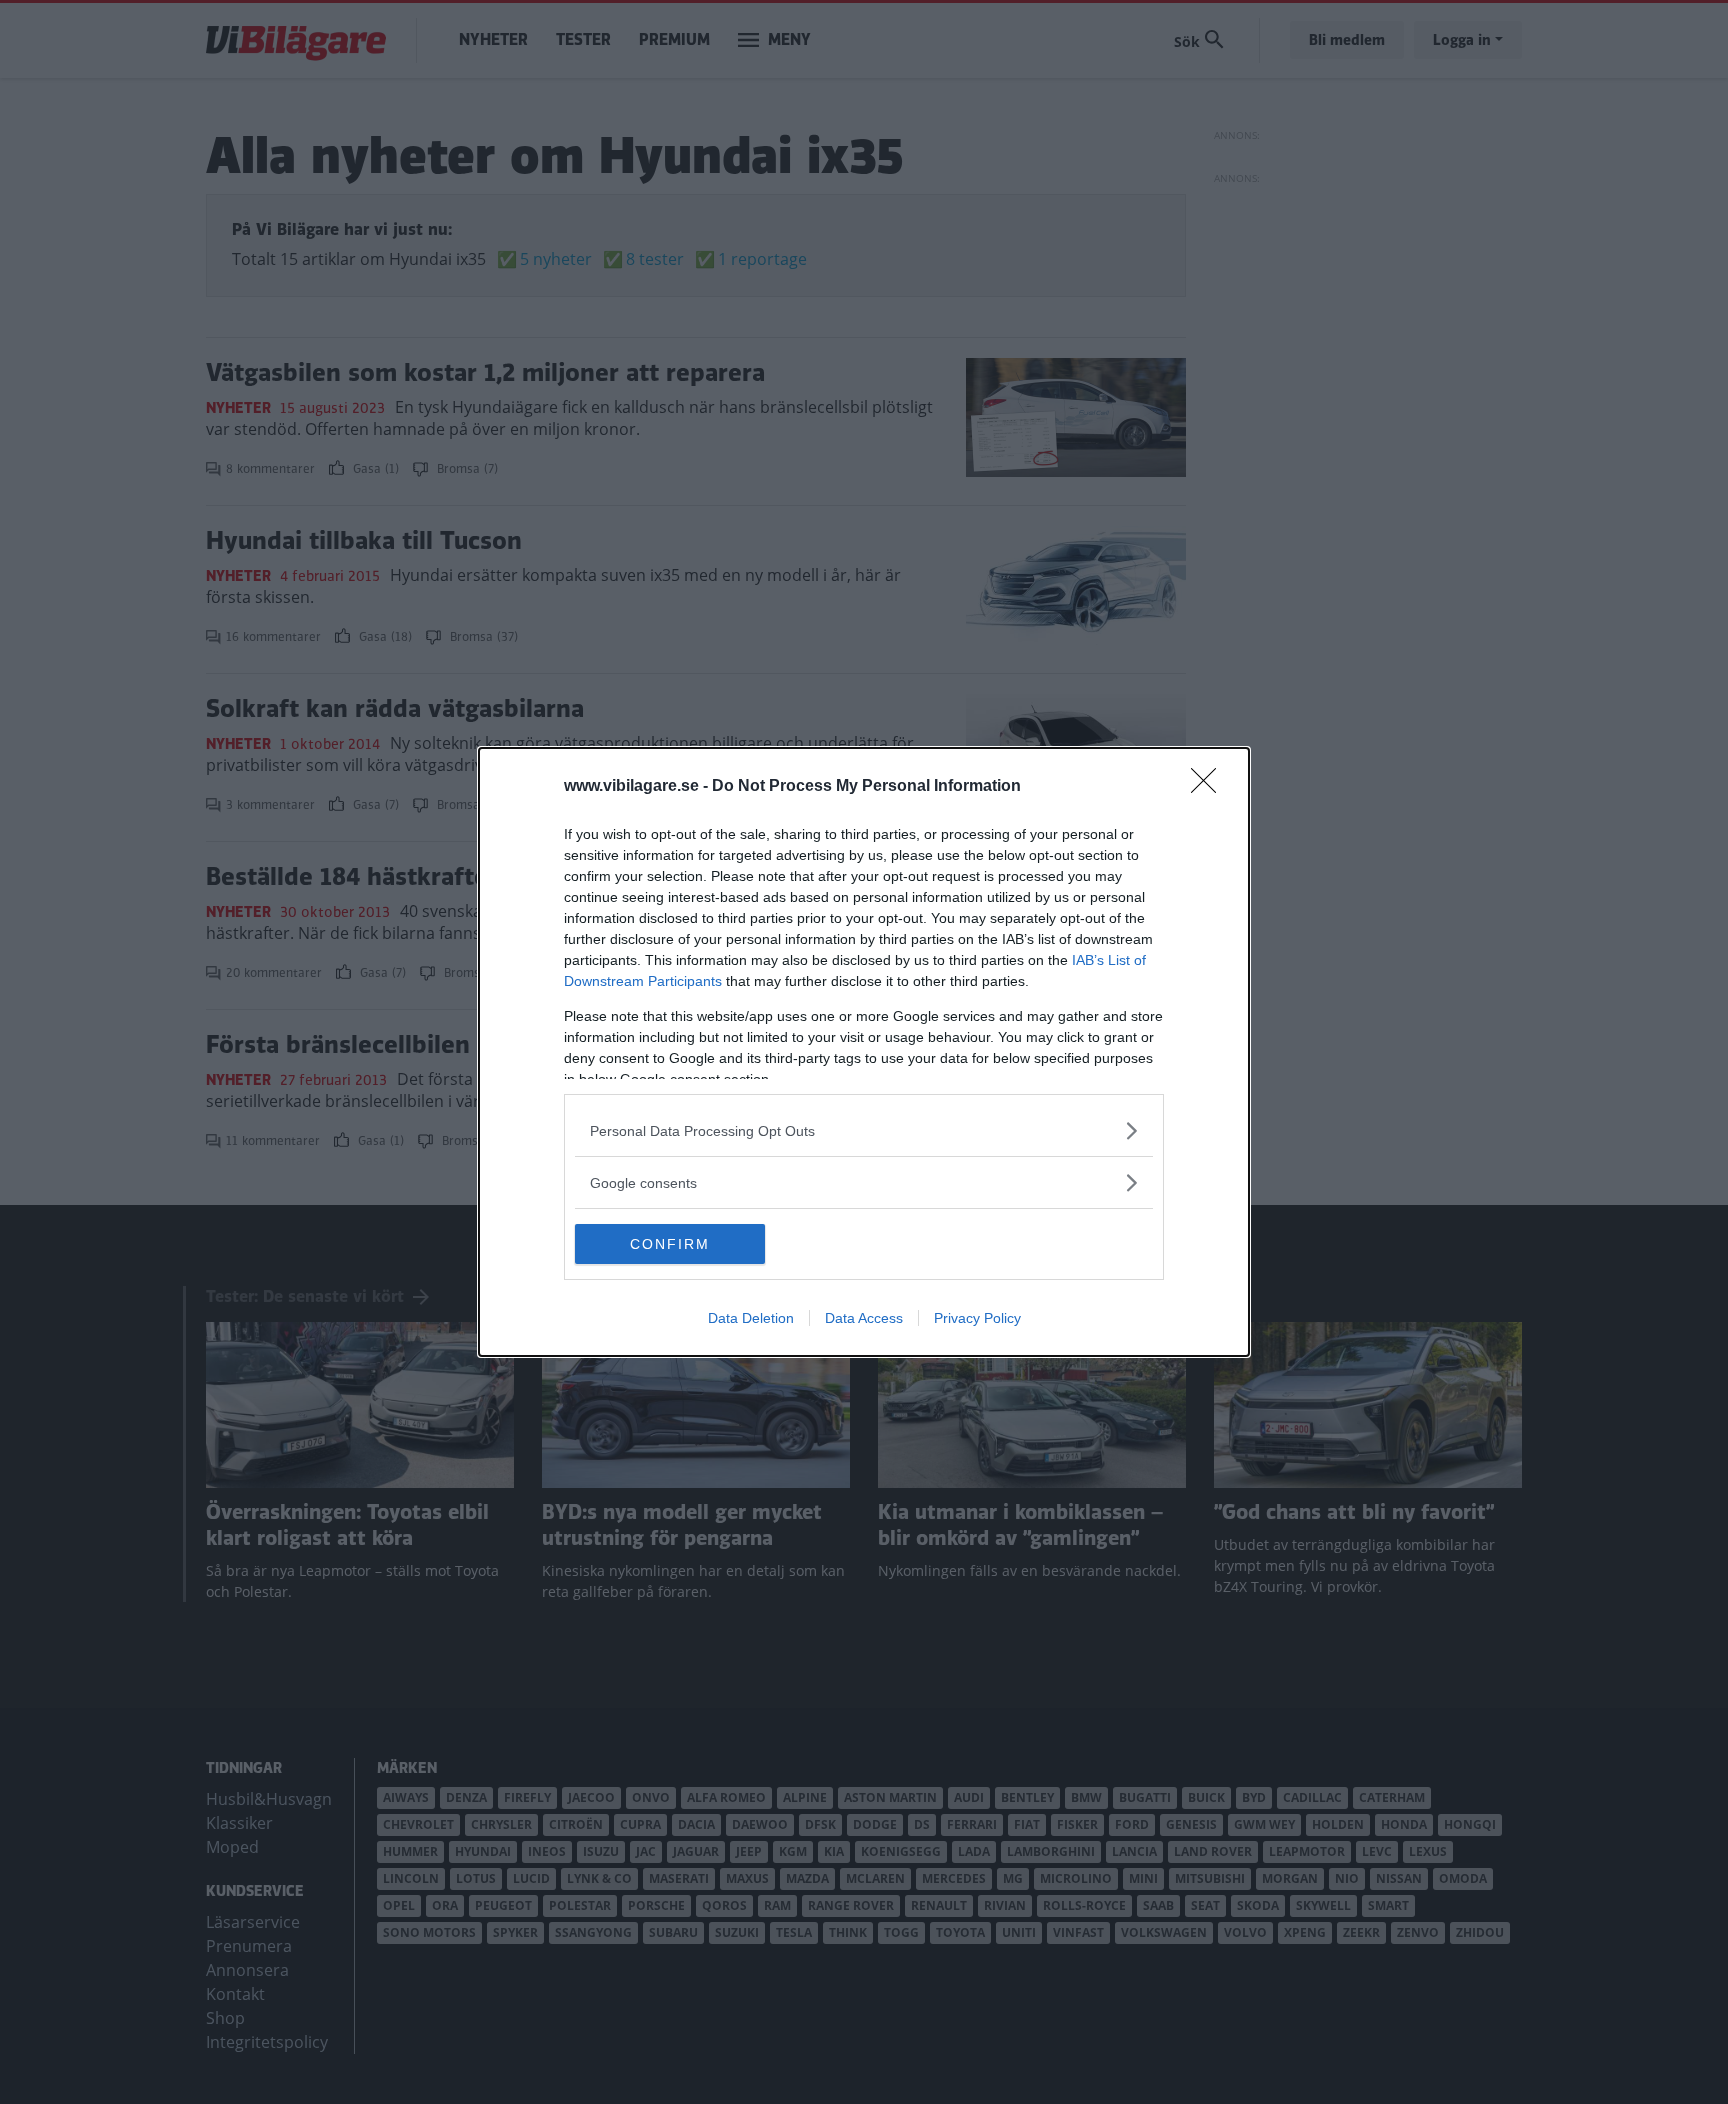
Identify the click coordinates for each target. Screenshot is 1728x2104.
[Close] (1210, 787)
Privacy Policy (977, 1318)
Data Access (864, 1318)
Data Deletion (751, 1318)
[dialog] (864, 1052)
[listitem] (864, 1130)
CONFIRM (670, 1244)
